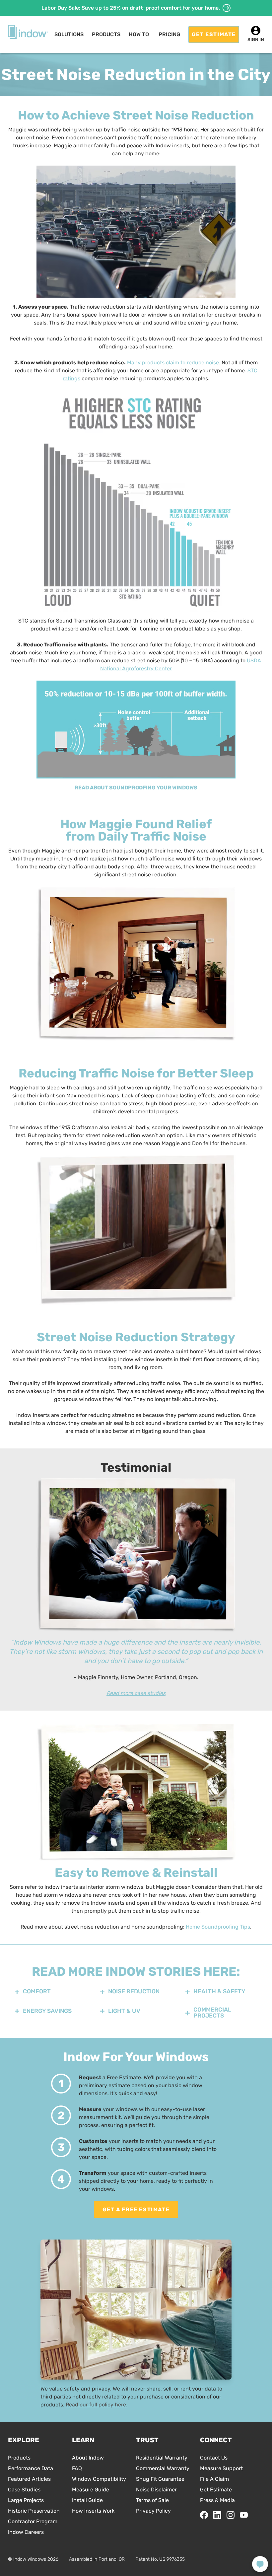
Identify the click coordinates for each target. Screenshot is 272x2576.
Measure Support (221, 2468)
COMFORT (37, 1991)
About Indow (88, 2458)
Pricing (169, 34)
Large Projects (26, 2500)
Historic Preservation (34, 2511)
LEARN (83, 2440)
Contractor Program (33, 2521)
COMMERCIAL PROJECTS (212, 2013)
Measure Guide (91, 2490)
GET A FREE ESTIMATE (136, 2209)
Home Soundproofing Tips (218, 1927)
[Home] (28, 32)
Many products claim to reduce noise (173, 363)
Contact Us (214, 2458)
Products (19, 2458)
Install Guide (87, 2500)
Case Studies (24, 2490)
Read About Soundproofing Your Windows (136, 788)
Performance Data (31, 2468)
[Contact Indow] (260, 2564)
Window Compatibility (99, 2479)
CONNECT (216, 2440)
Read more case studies (136, 1693)
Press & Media (217, 2500)
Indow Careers (26, 2532)
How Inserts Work (93, 2511)
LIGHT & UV (124, 2011)
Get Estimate (216, 2490)
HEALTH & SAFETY (219, 1991)
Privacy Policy (153, 2511)
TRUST (147, 2440)
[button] (69, 35)
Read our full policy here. (97, 2405)
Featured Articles (29, 2479)
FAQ (77, 2468)
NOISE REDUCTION (134, 1991)
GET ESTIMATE (214, 34)
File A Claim (214, 2479)
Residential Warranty (162, 2458)
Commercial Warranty (163, 2468)
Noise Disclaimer (156, 2490)
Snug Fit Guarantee (160, 2479)
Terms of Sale (152, 2500)
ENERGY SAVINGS (47, 2011)
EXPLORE (24, 2440)
